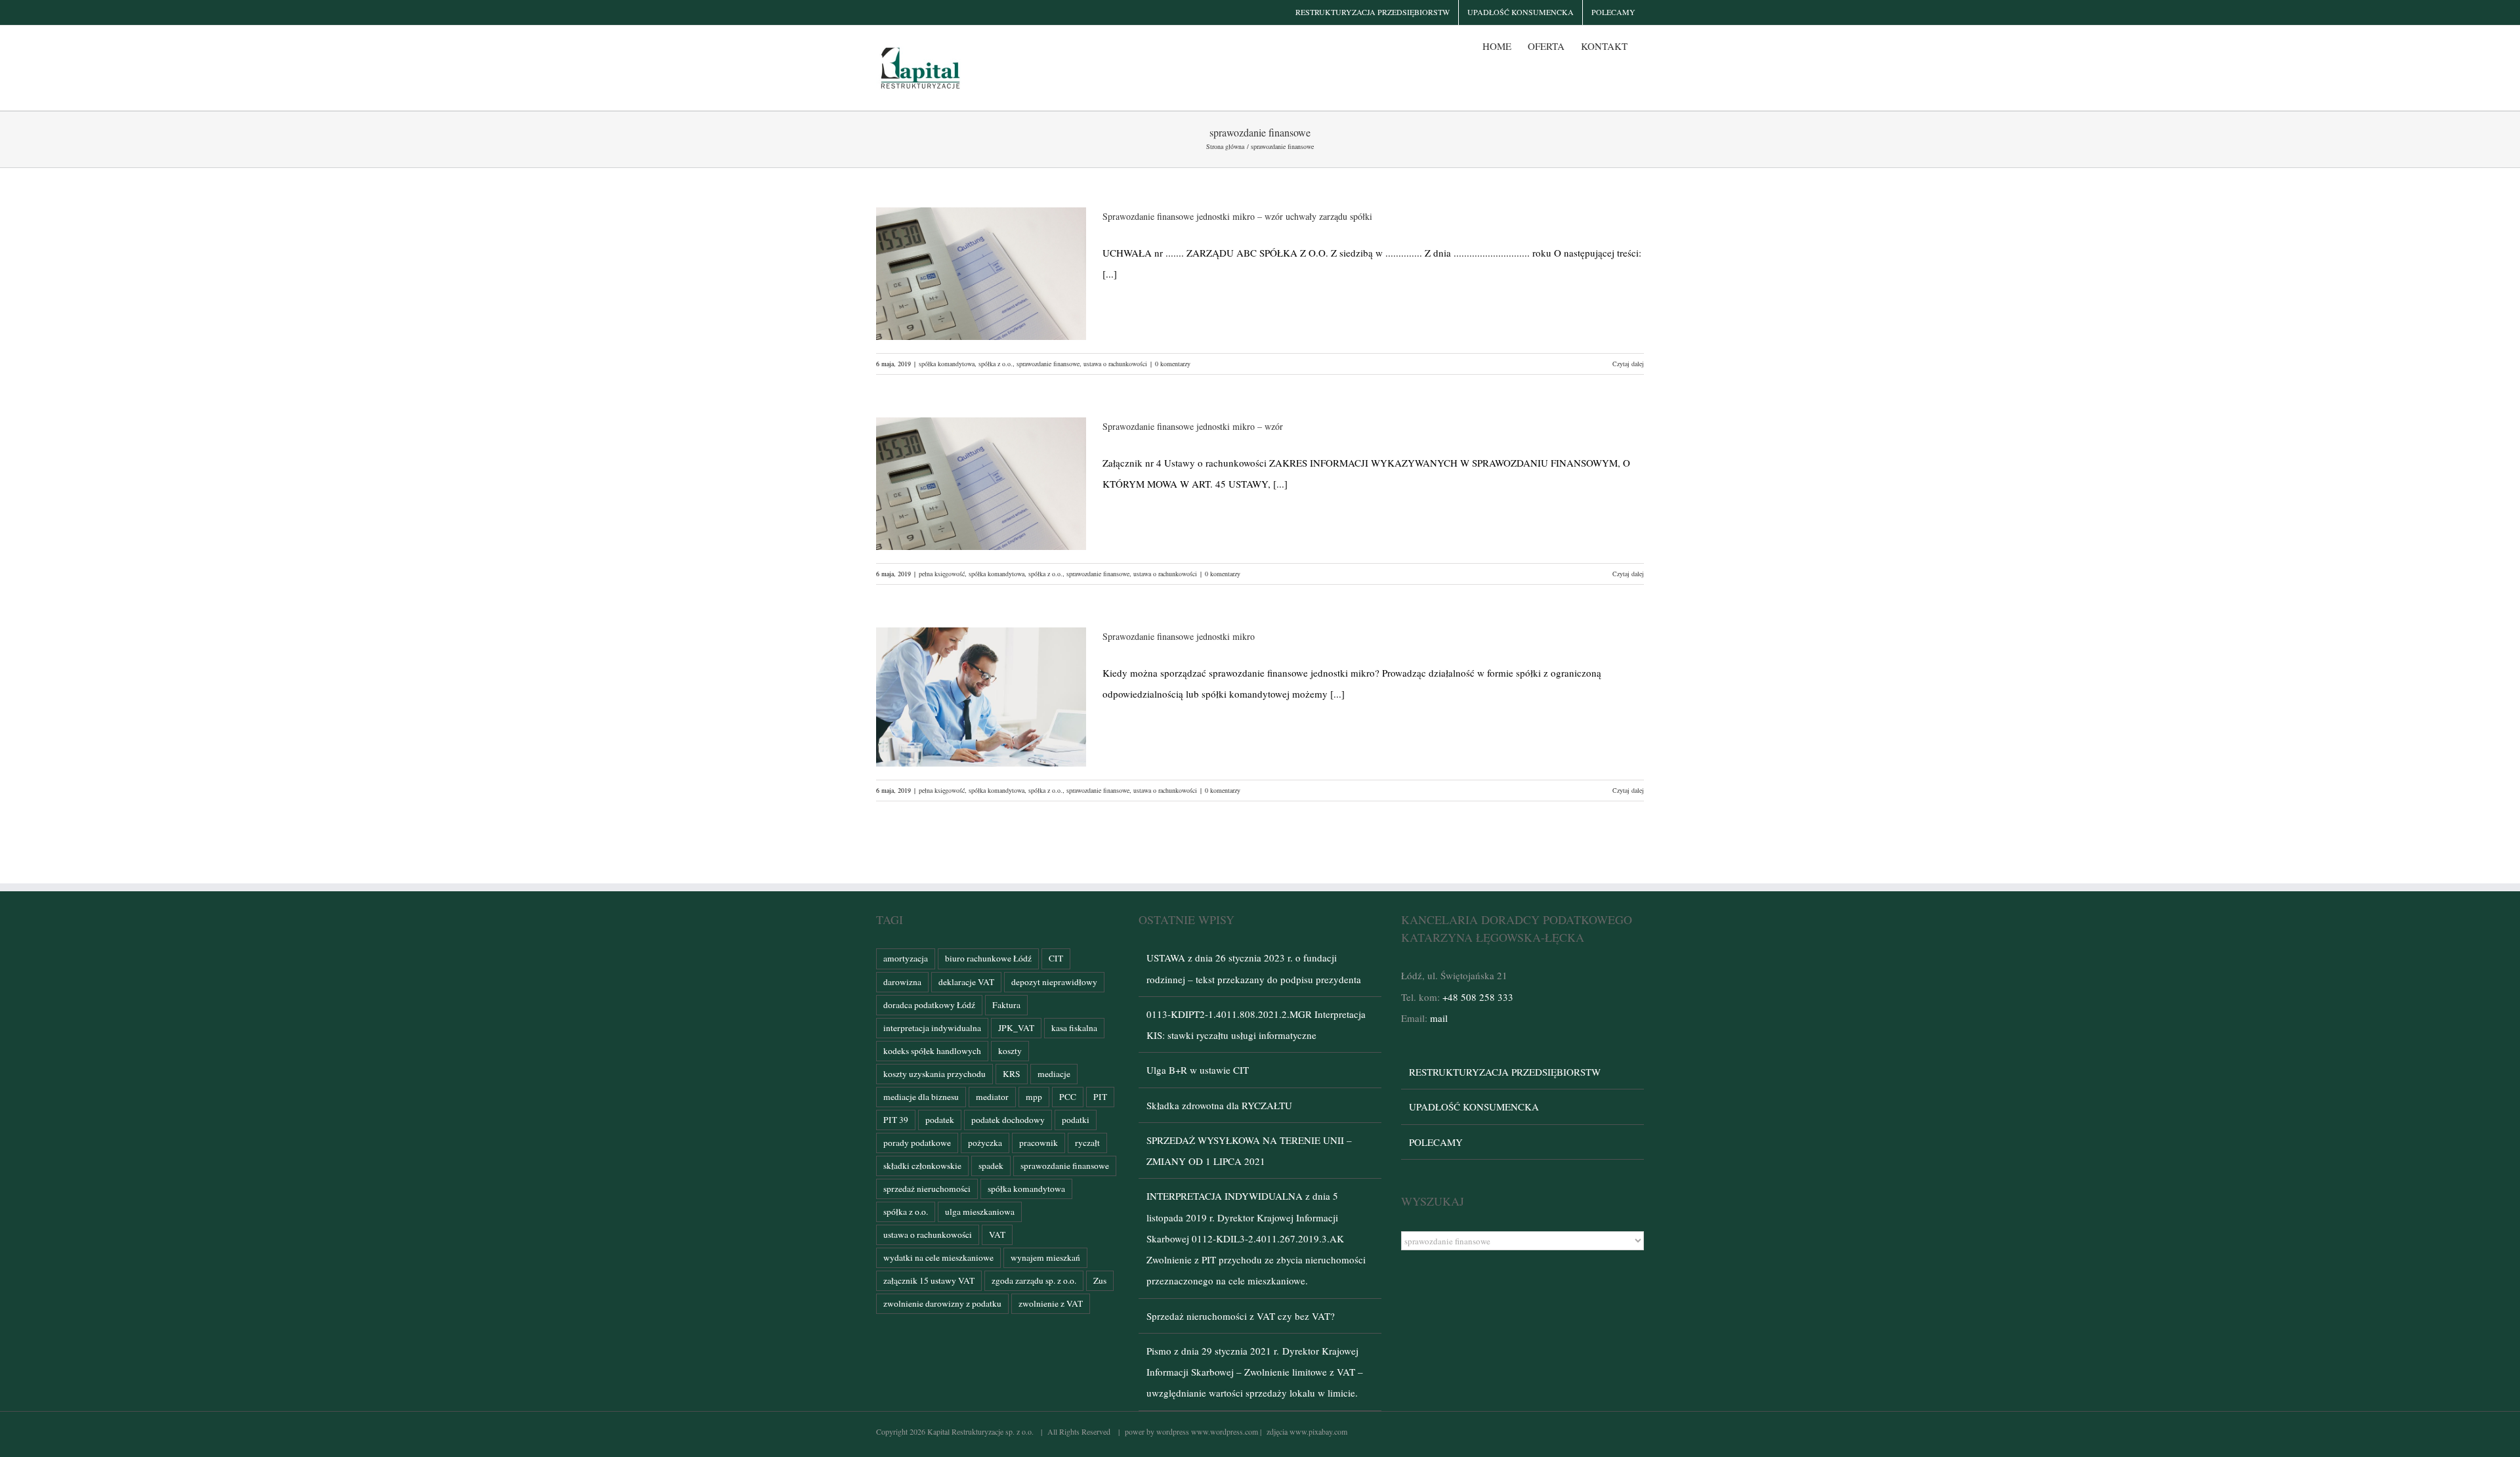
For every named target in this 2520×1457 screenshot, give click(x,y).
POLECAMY (1436, 1142)
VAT (997, 1235)
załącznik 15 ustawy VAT (929, 1280)
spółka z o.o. (996, 364)
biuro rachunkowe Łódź (988, 958)
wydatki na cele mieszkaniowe (938, 1257)
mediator (992, 1097)
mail (1439, 1018)
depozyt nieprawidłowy (1054, 982)
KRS (1012, 1074)
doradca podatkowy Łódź (929, 1005)
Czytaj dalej (1628, 364)
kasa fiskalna (1074, 1028)
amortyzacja (906, 958)
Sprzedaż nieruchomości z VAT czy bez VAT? (1241, 1316)
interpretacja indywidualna (932, 1028)
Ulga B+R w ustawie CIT (1198, 1070)
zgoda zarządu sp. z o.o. (1034, 1280)
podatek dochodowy (1008, 1120)
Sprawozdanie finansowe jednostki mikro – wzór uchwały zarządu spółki (1237, 216)
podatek (940, 1120)
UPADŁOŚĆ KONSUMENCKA (1474, 1107)
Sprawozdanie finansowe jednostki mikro (1179, 636)
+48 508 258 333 (1478, 997)
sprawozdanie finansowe (1048, 364)
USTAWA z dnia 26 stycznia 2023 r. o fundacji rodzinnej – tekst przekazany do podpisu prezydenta (1254, 968)
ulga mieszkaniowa (980, 1212)
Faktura (1006, 1005)
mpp (1034, 1097)
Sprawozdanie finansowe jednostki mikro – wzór (1193, 426)
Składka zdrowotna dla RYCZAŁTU (1219, 1105)
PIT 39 (896, 1120)
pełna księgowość (942, 574)
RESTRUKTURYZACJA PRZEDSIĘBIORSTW (1505, 1072)
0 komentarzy (1173, 364)
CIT (1056, 958)
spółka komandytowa (947, 364)
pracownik (1039, 1143)
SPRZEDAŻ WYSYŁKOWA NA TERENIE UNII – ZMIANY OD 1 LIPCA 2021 (1249, 1151)
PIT (1100, 1097)
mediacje (1054, 1074)
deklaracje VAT (966, 982)
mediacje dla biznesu (921, 1097)
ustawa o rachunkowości (1115, 364)
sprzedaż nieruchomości (927, 1189)
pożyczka (985, 1143)
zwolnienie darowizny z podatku (942, 1303)
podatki (1076, 1120)
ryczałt (1087, 1143)
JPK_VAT (1016, 1028)
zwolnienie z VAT (1051, 1303)
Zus (1100, 1280)
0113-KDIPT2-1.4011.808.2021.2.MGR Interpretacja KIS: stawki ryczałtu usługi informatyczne (1256, 1024)
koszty (1010, 1051)
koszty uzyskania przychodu (934, 1074)
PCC (1068, 1097)
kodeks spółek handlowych (932, 1051)
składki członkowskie (922, 1166)
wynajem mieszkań (1045, 1257)
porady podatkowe (917, 1143)
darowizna (902, 982)
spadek (991, 1166)
